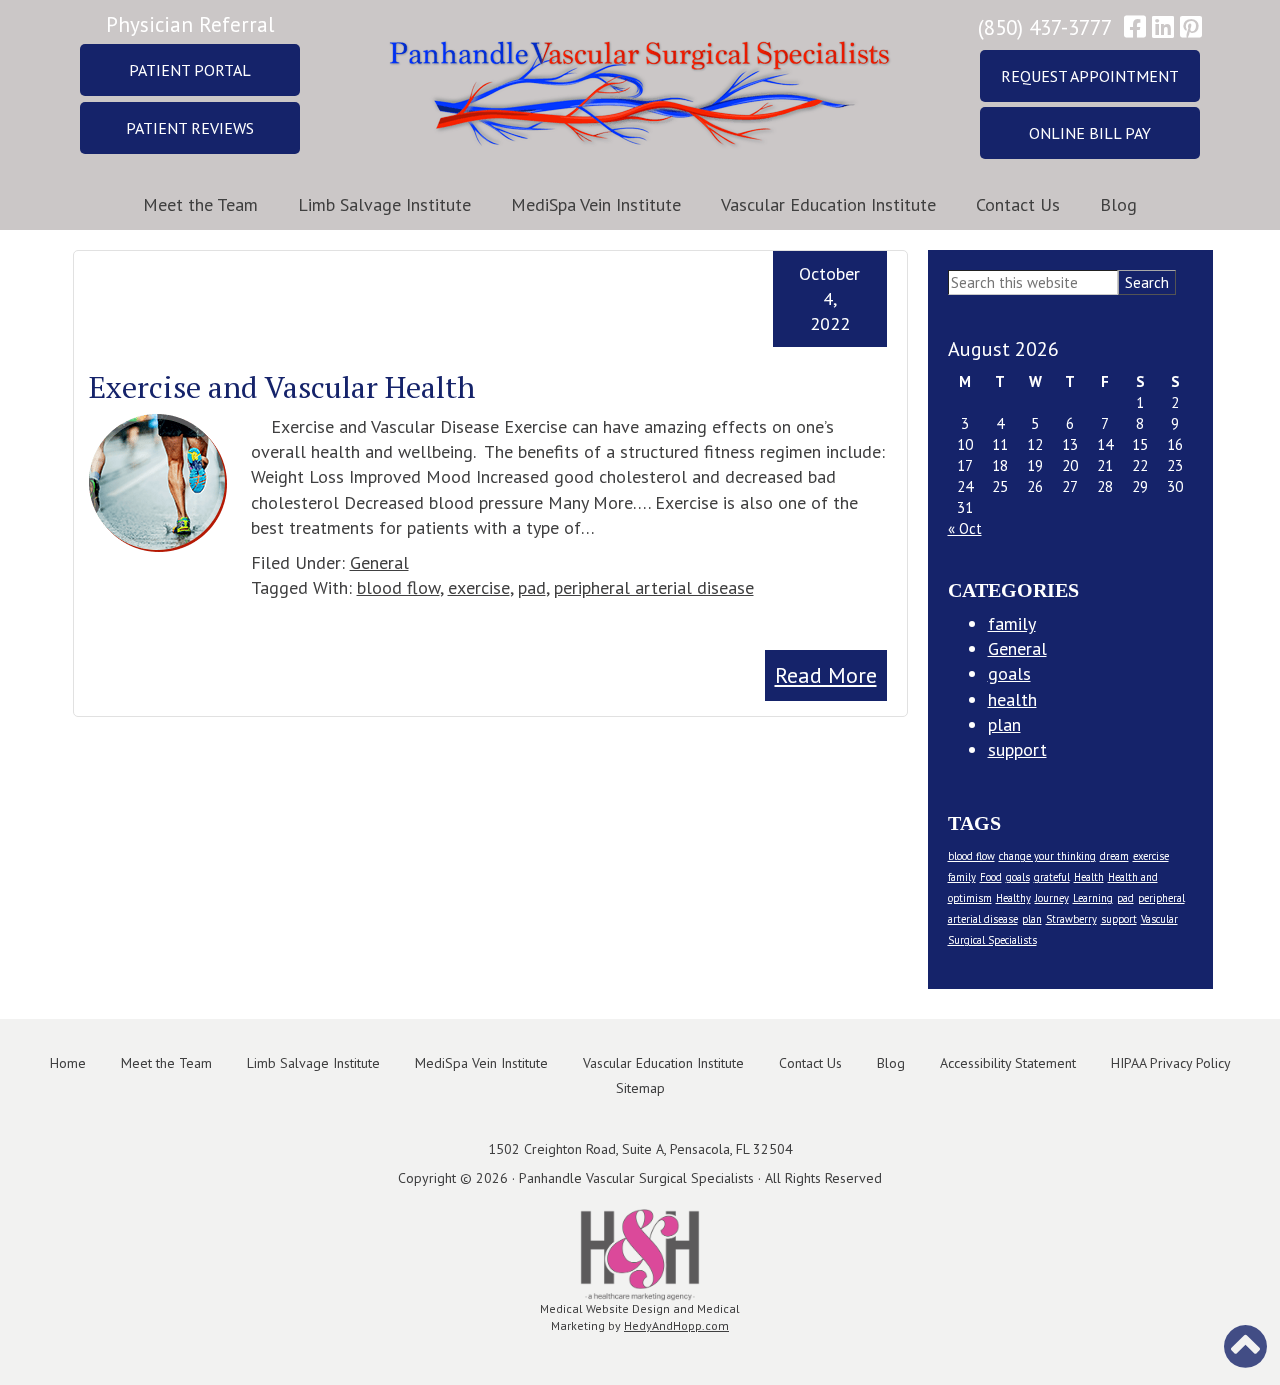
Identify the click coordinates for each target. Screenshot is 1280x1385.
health (1012, 699)
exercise (479, 587)
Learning (1093, 898)
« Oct (965, 528)
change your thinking (1047, 856)
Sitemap (640, 1088)
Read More (826, 675)
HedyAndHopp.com (676, 1325)
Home (68, 1063)
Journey (1052, 898)
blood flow (398, 587)
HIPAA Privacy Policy (1171, 1063)
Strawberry (1071, 919)
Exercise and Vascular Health (282, 387)
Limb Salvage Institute (384, 204)
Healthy (1013, 898)
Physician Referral (190, 24)
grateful (1052, 877)
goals (1009, 673)
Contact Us (1018, 204)
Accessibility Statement (1008, 1063)
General (379, 562)
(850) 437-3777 (1045, 27)
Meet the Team (200, 204)
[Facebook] (1135, 27)
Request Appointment (1090, 76)
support (1017, 749)
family (1012, 623)
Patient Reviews (190, 128)
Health (1089, 877)
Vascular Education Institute (828, 204)
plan (1004, 724)
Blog (1118, 204)
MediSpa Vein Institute (596, 204)
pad (532, 587)
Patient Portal (190, 70)
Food (991, 877)
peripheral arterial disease (654, 587)
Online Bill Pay (1090, 133)
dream (1114, 856)
